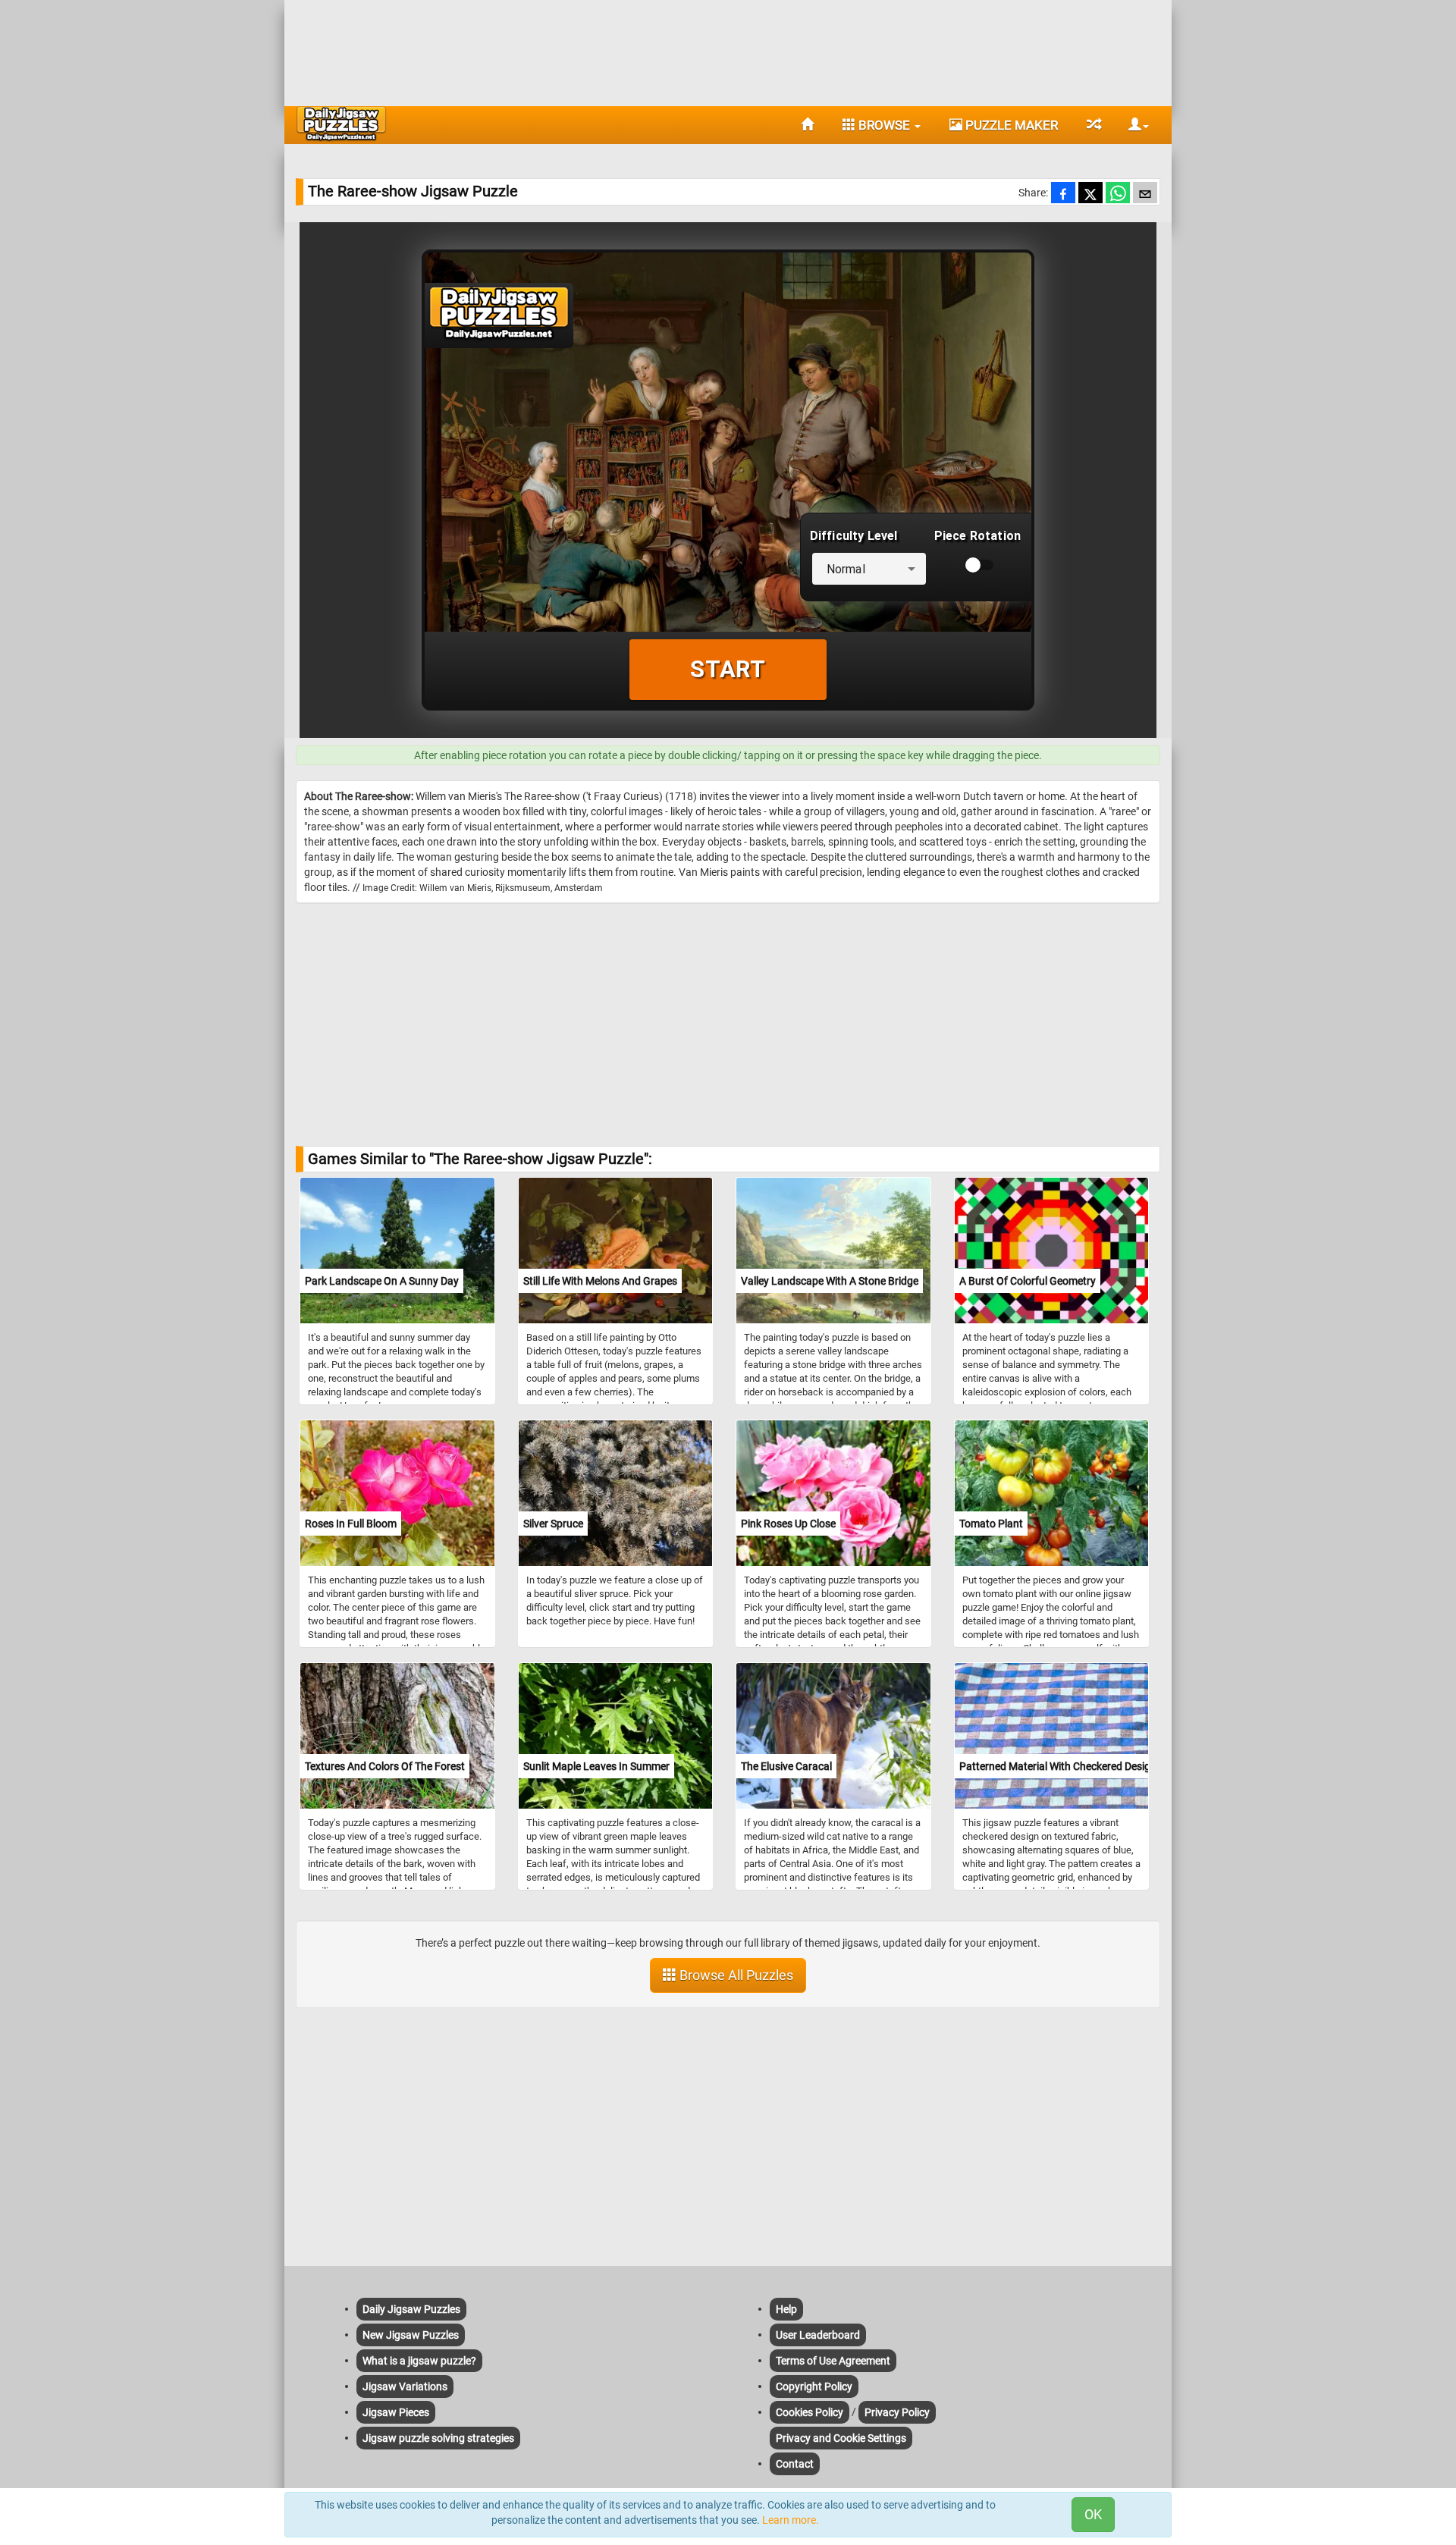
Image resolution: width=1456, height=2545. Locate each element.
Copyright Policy (814, 2387)
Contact (795, 2464)
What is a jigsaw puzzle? (419, 2361)
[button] (1133, 125)
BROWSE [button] (884, 125)
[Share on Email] (1145, 194)
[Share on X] (1090, 194)
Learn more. (791, 2520)
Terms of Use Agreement (833, 2361)
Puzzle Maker (1010, 125)
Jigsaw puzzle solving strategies (438, 2438)
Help (786, 2309)
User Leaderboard (818, 2335)
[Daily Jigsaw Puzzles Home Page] (341, 124)
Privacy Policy (897, 2412)
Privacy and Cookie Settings (841, 2438)
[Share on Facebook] (1063, 194)
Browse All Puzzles (735, 1975)
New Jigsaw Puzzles (411, 2335)
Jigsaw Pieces (396, 2412)
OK (1093, 2514)
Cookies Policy (810, 2412)
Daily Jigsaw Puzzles (411, 2309)
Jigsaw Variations (405, 2387)
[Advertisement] (728, 49)
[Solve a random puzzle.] (1093, 125)
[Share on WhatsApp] (1118, 194)
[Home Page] (807, 125)
